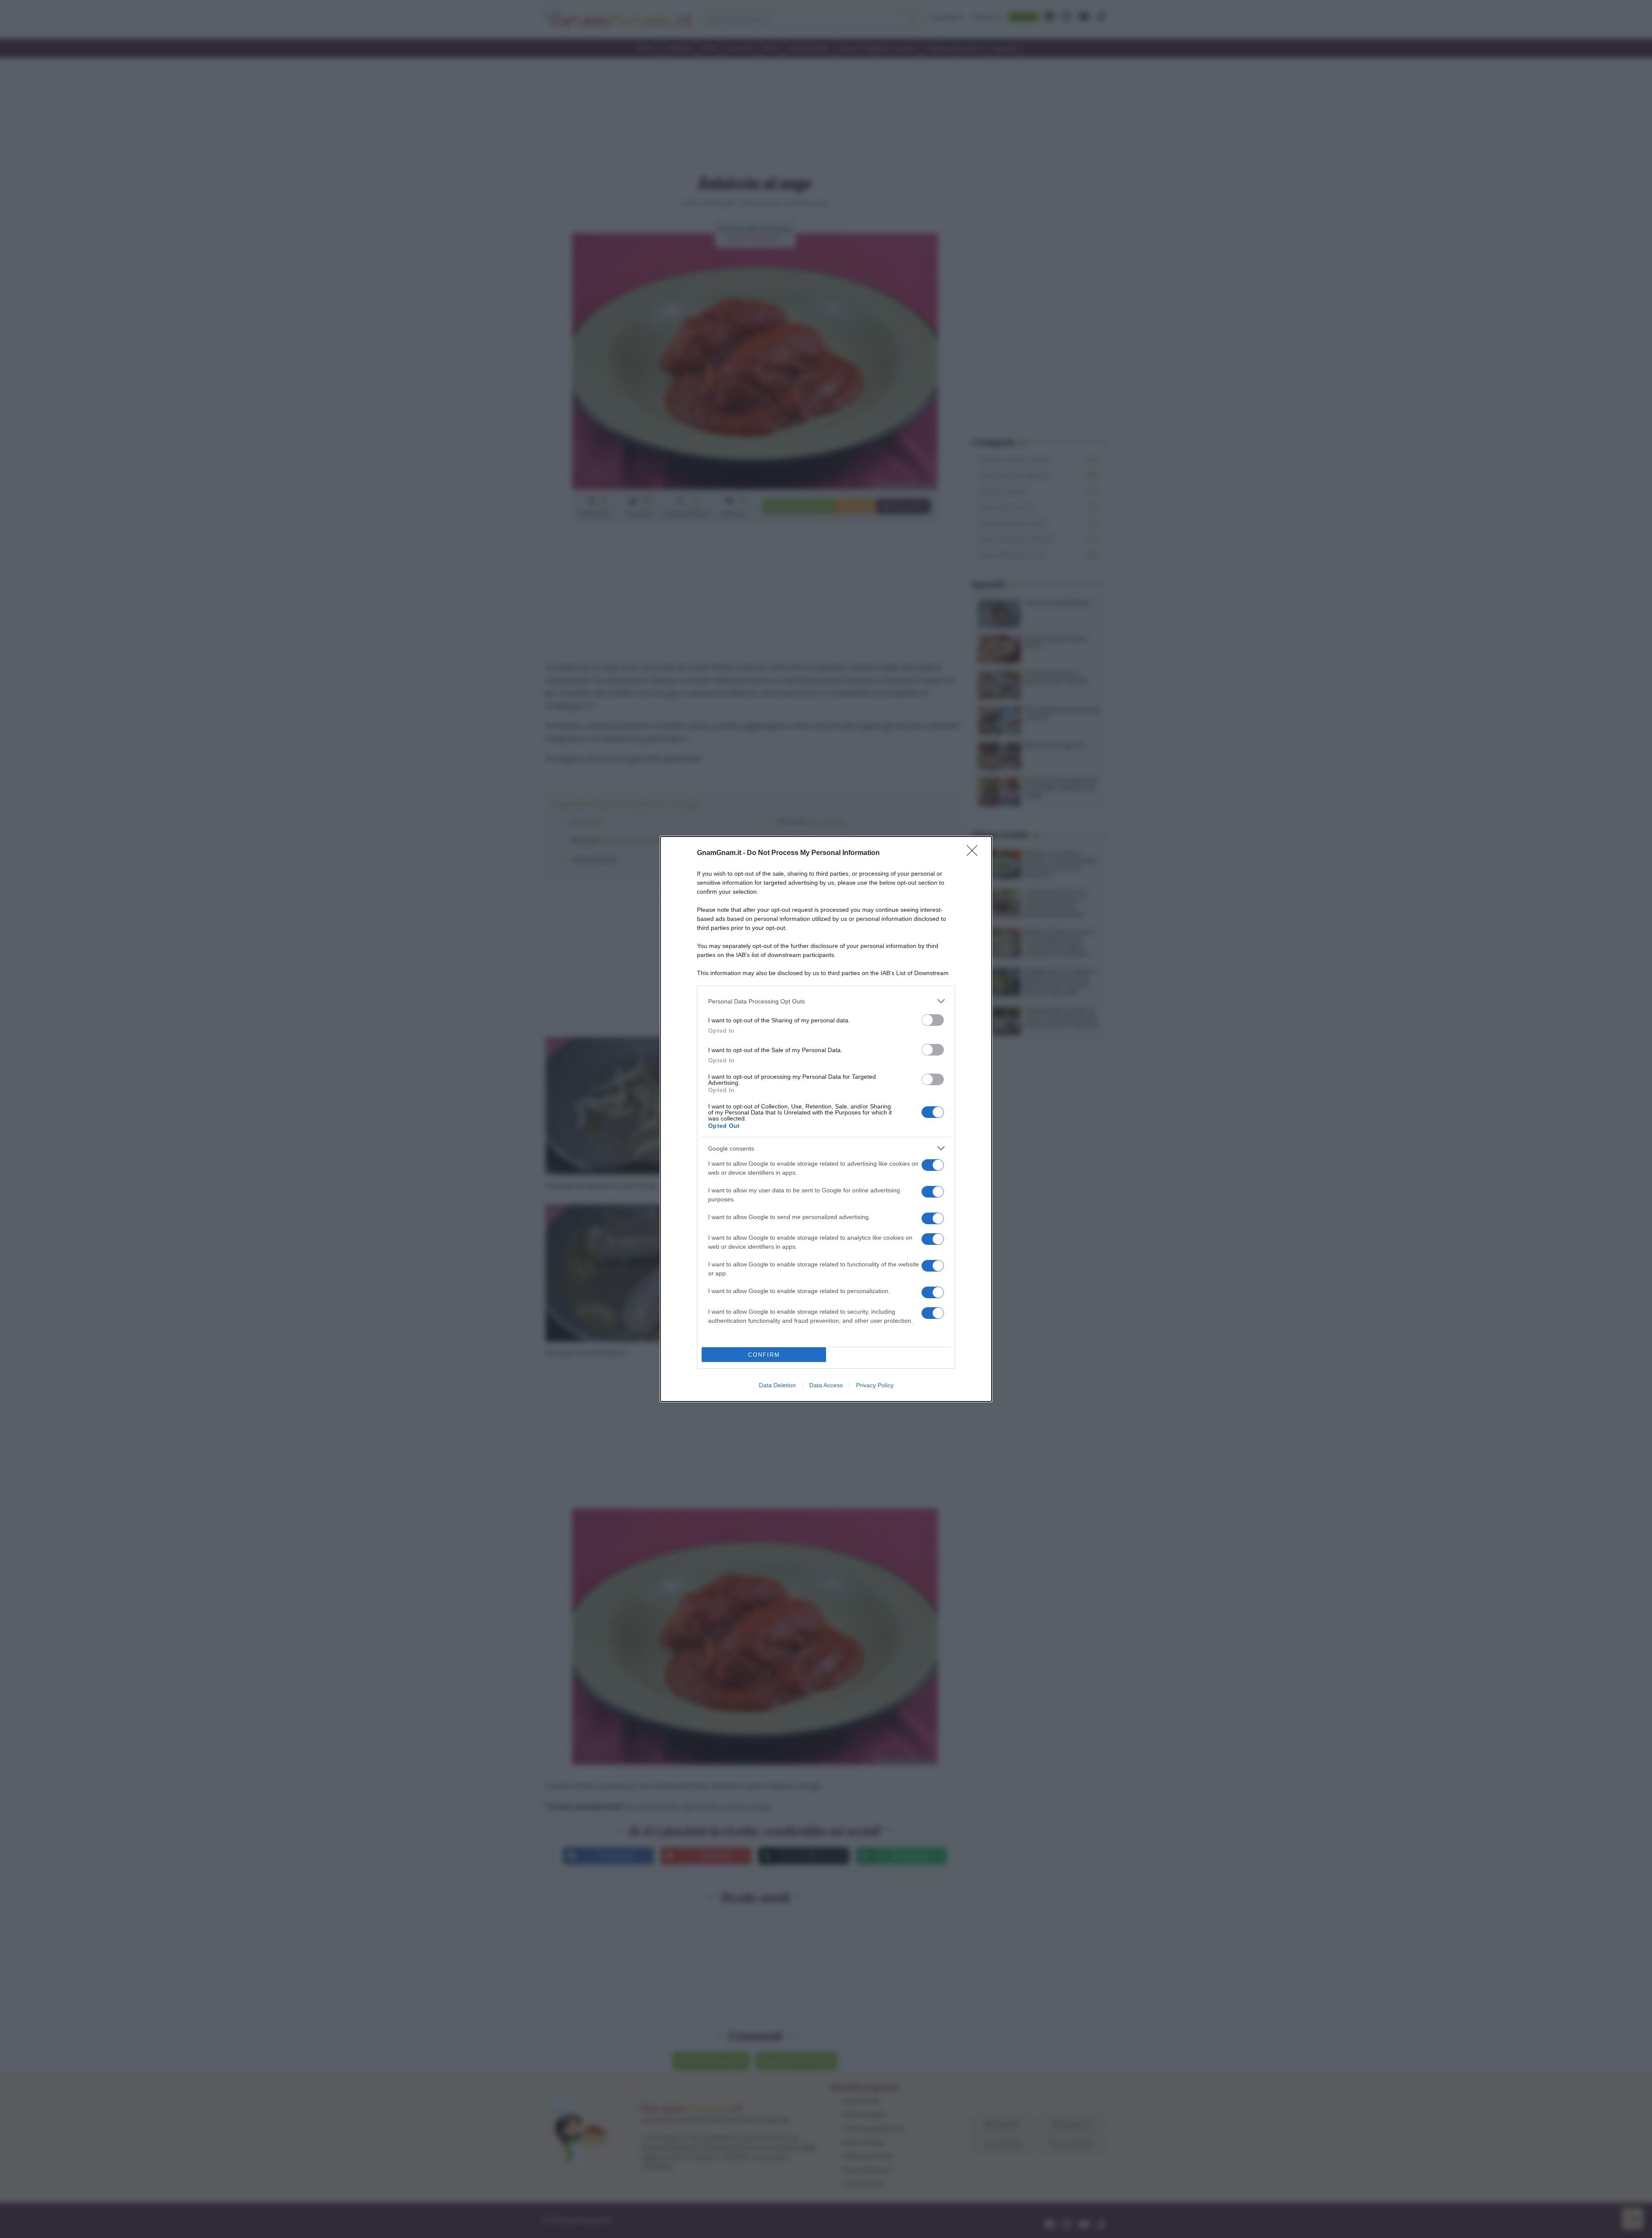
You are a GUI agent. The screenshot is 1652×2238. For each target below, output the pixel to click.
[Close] (975, 853)
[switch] (933, 1020)
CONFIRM (764, 1355)
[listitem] (826, 1001)
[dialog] (826, 1119)
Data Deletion (777, 1385)
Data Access (826, 1385)
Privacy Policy (875, 1385)
